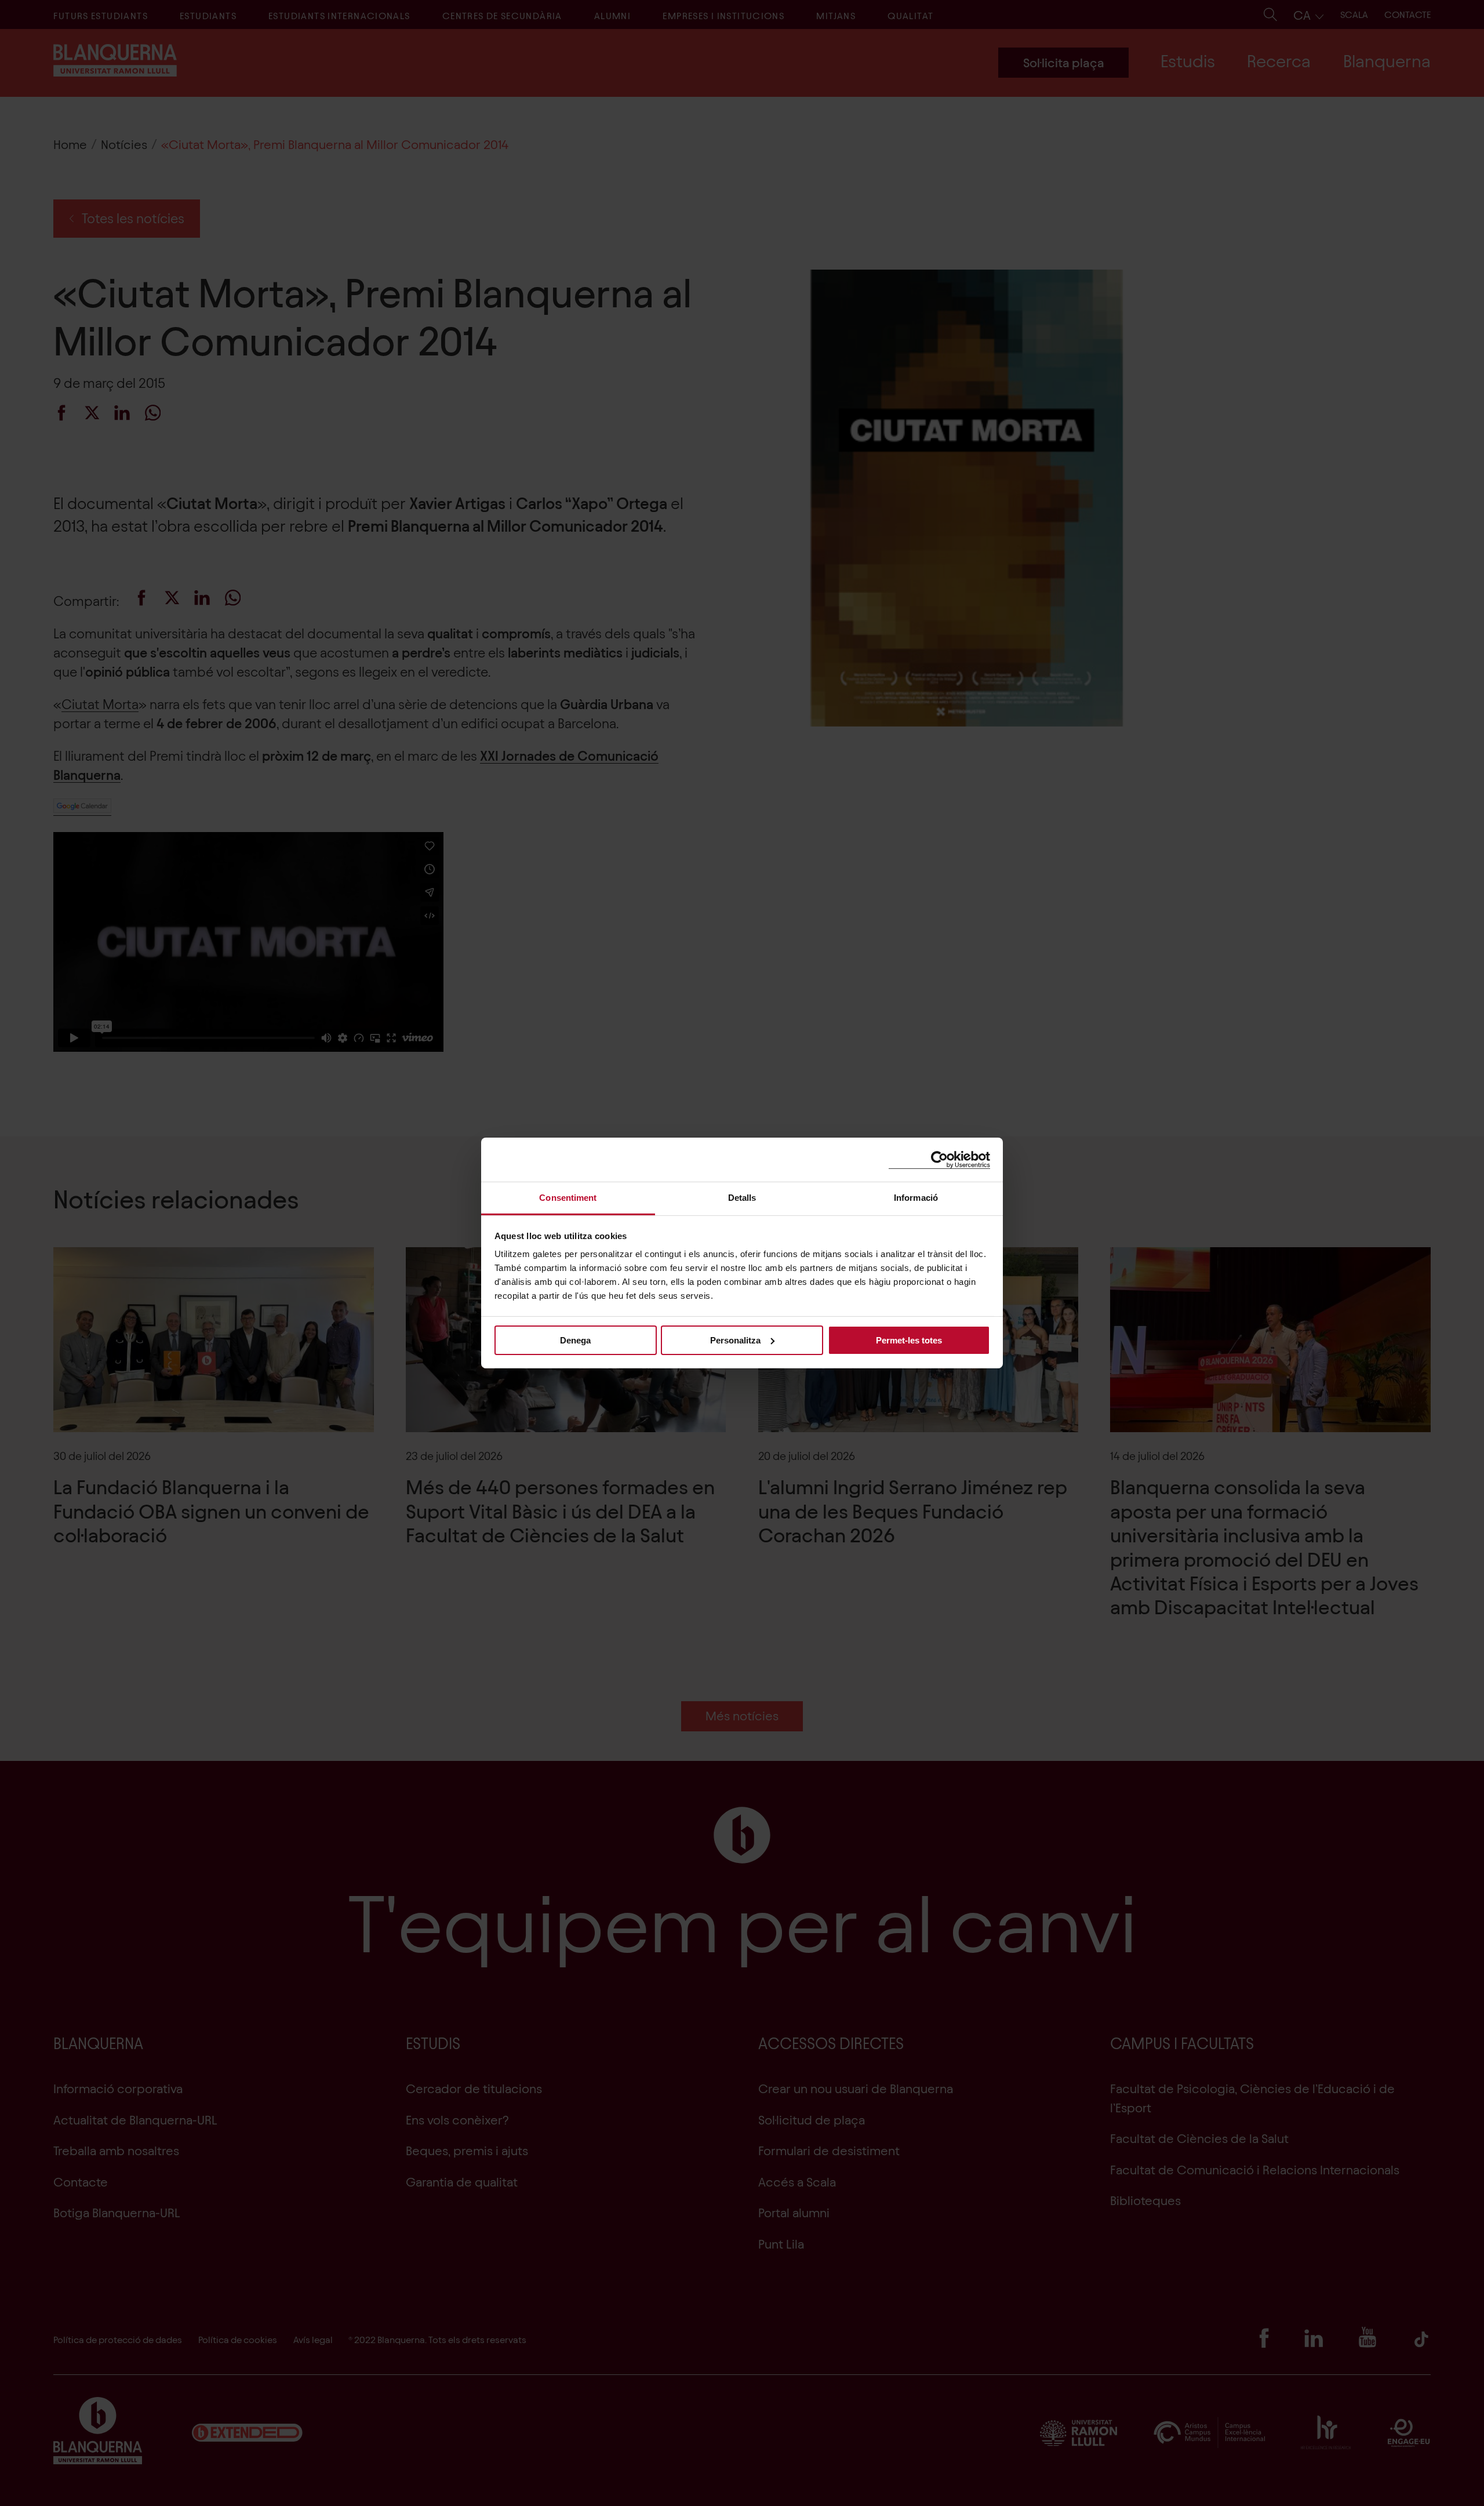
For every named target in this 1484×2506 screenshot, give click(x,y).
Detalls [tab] (742, 1198)
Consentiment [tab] (568, 1198)
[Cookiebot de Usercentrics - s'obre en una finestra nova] (939, 1159)
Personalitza (735, 1340)
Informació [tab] (916, 1198)
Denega (575, 1340)
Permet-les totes (909, 1340)
